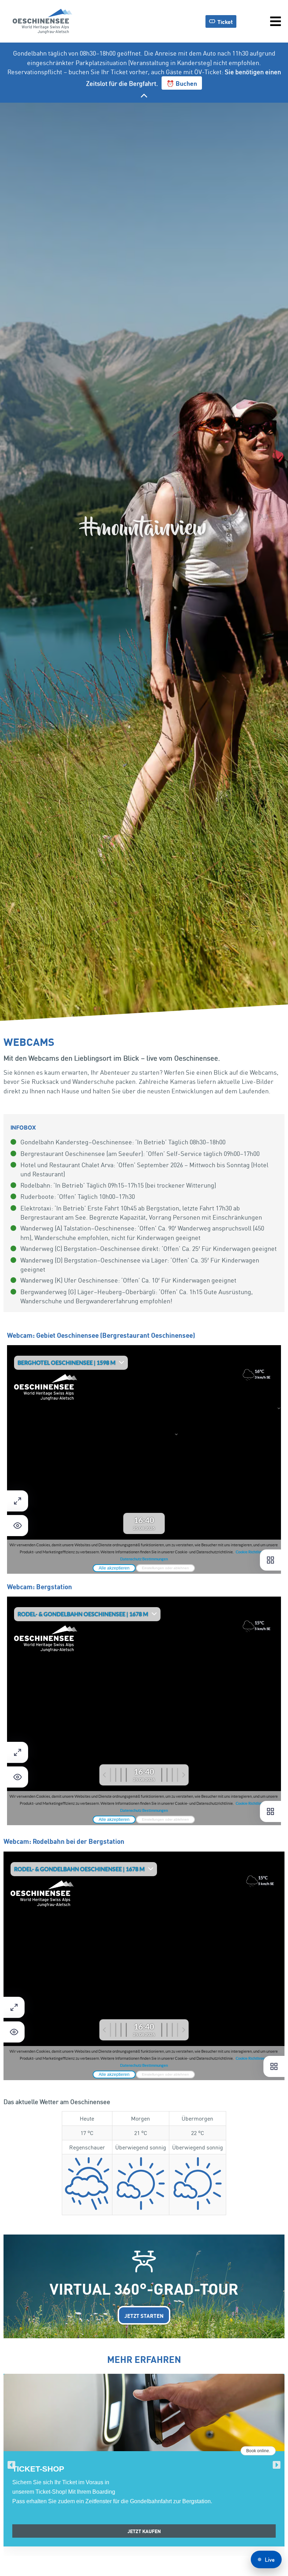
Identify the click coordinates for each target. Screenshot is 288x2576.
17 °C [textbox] (87, 2133)
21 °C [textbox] (141, 2133)
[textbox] (87, 2185)
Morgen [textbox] (140, 2118)
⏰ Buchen (182, 83)
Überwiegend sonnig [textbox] (141, 2147)
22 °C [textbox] (198, 2133)
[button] (11, 2465)
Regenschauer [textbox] (87, 2147)
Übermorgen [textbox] (197, 2118)
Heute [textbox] (87, 2118)
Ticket (225, 21)
